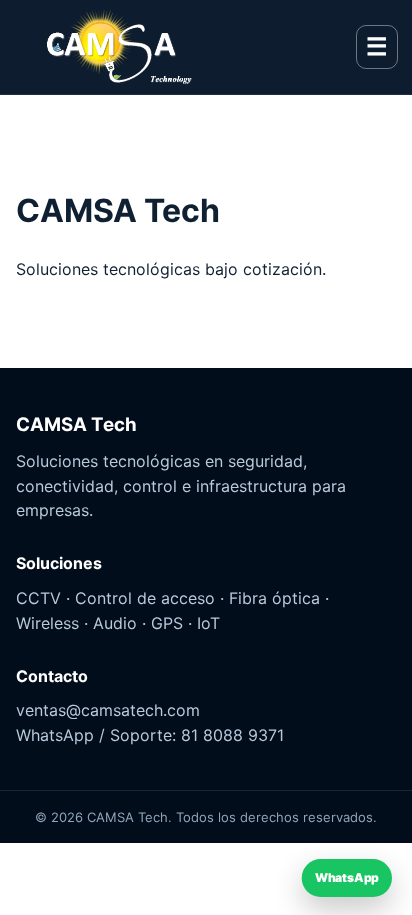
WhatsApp (347, 878)
